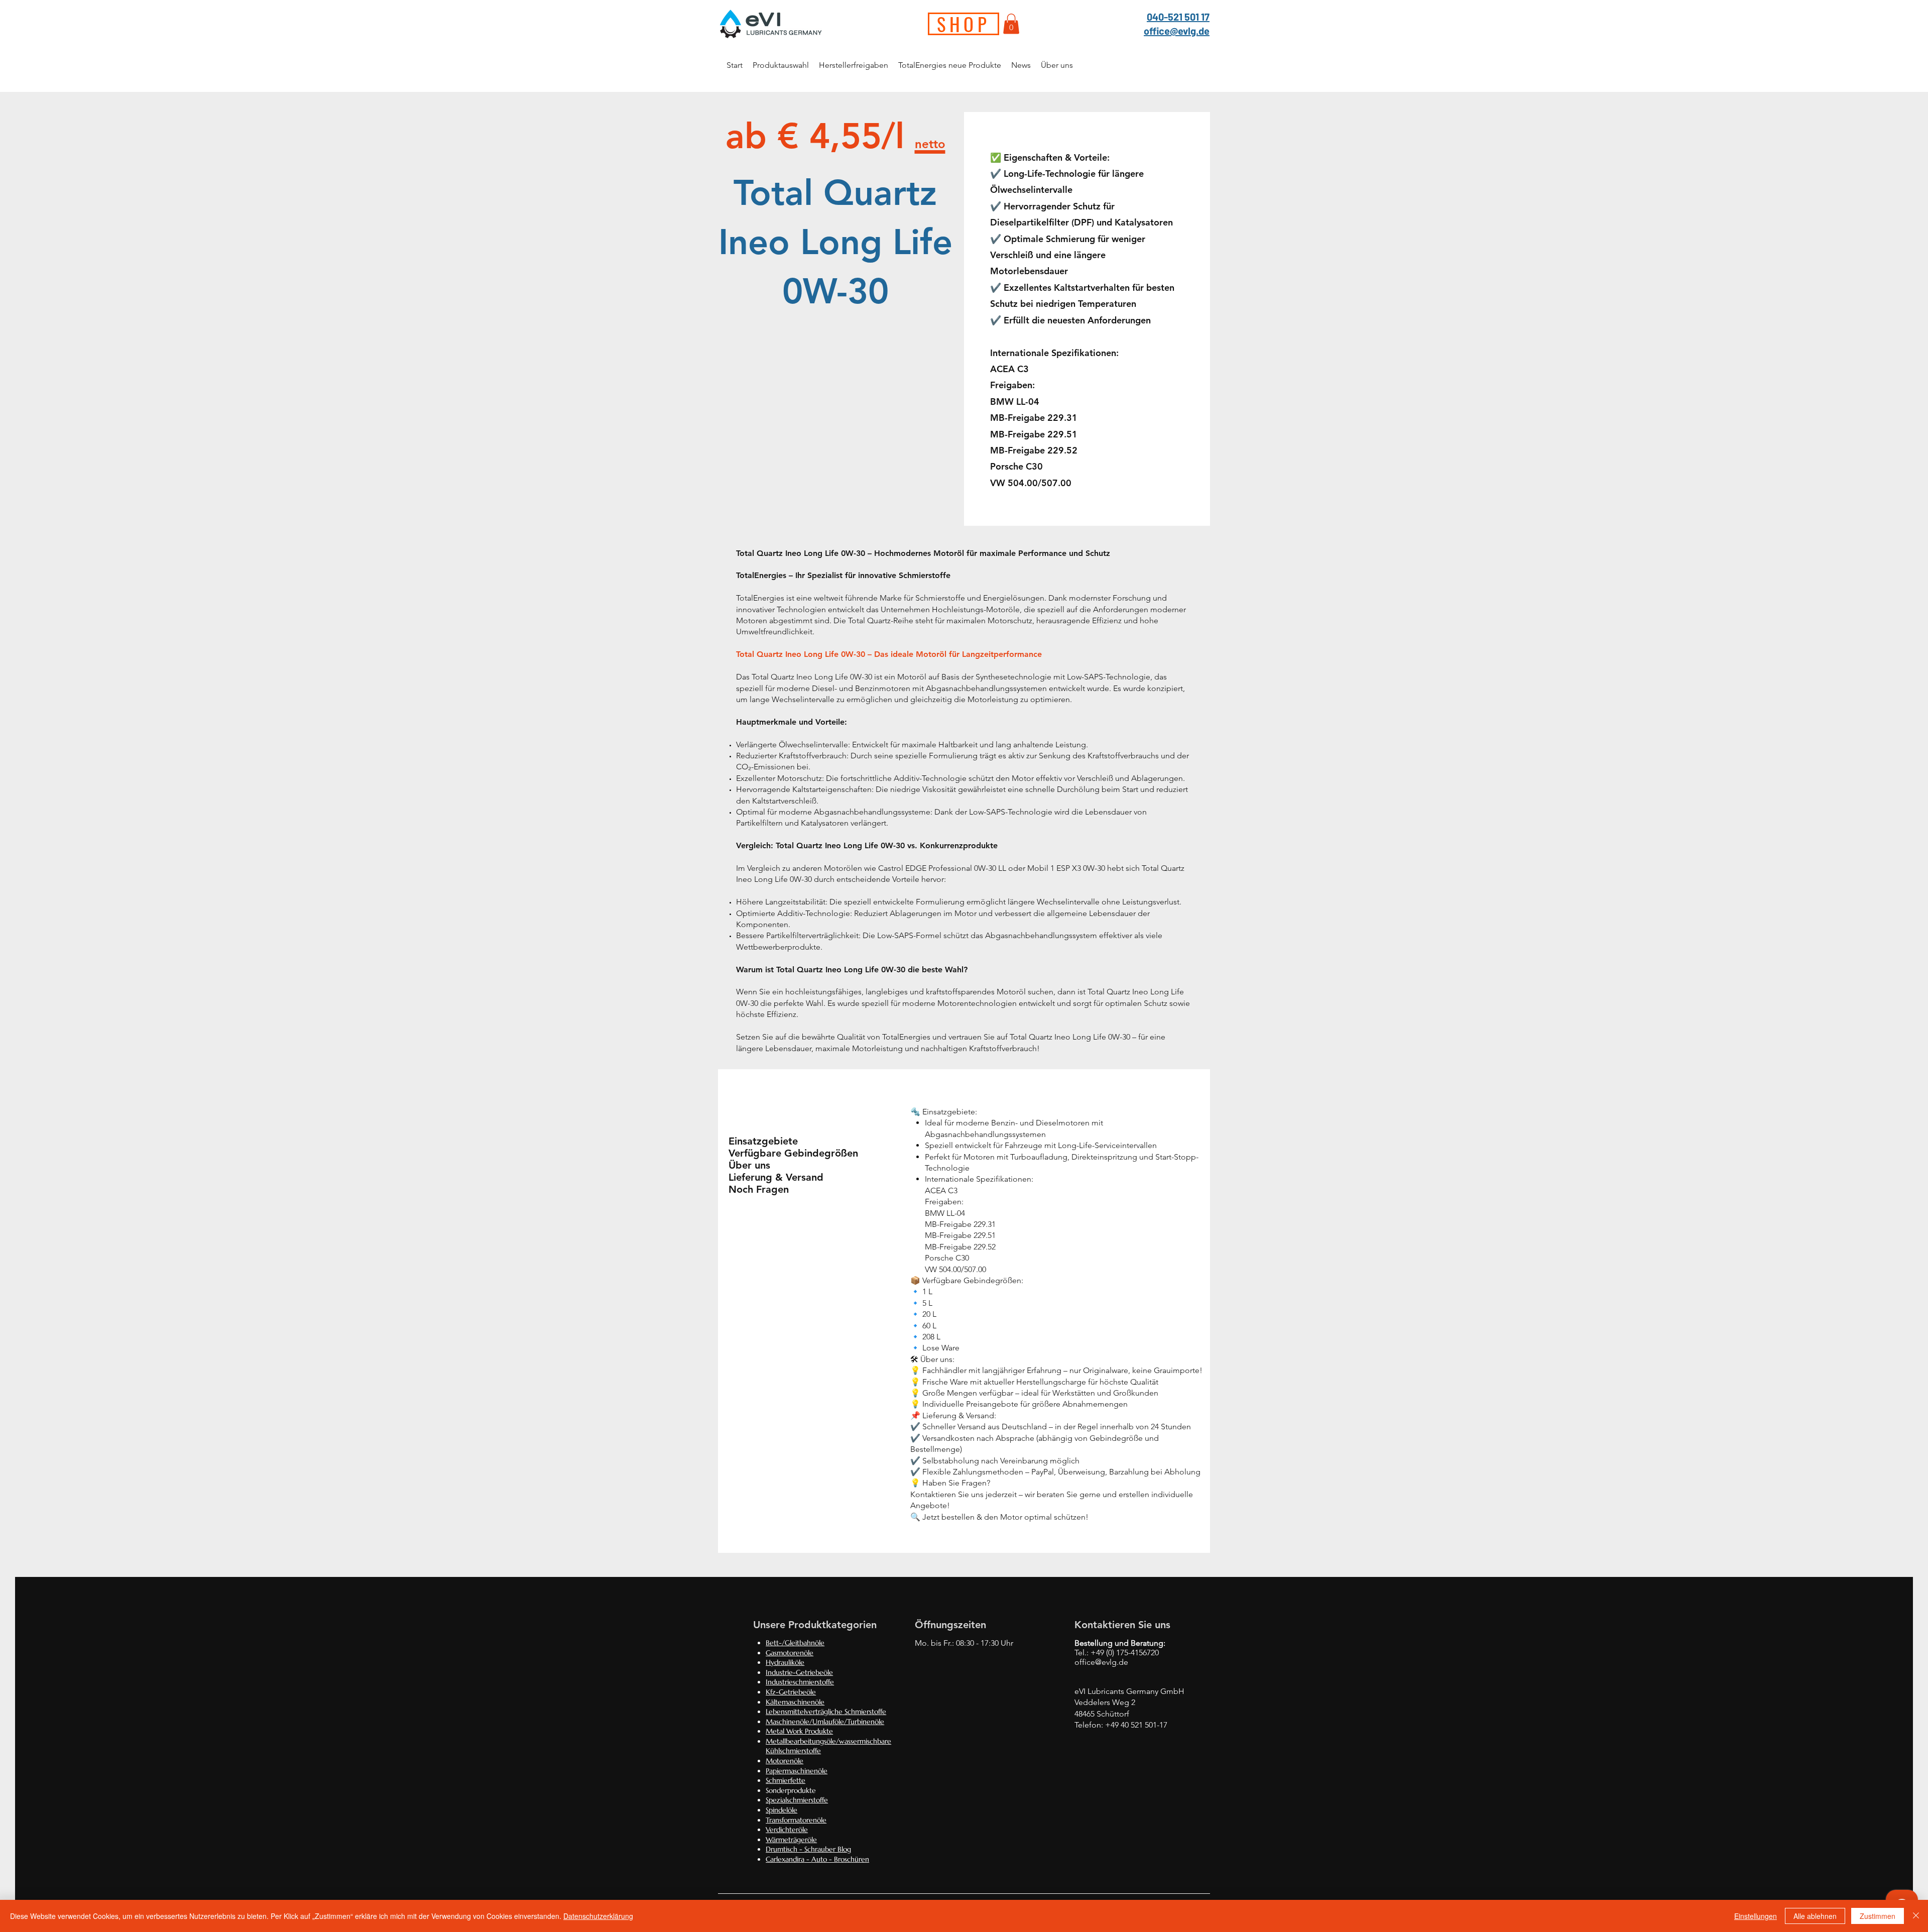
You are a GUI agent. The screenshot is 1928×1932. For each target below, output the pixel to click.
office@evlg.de (1177, 31)
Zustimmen (1878, 1916)
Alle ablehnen (1815, 1916)
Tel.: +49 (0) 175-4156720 (1117, 1653)
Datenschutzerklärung (598, 1916)
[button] (1011, 24)
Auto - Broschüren (840, 1859)
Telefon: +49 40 (1103, 1725)
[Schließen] (1916, 1916)
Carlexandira (785, 1859)
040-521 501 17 (1178, 17)
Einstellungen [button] (1756, 1916)
